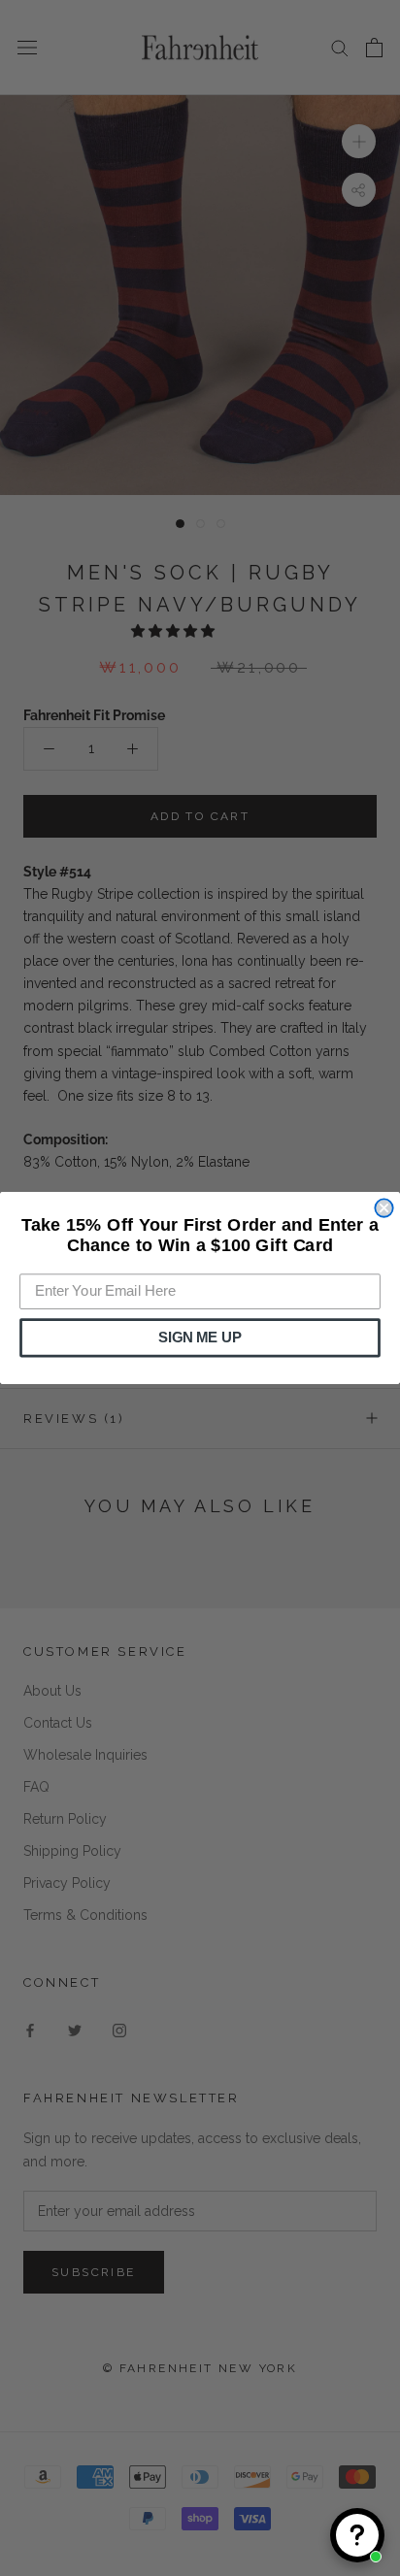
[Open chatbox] (357, 2535)
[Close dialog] (383, 1207)
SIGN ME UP (200, 1338)
